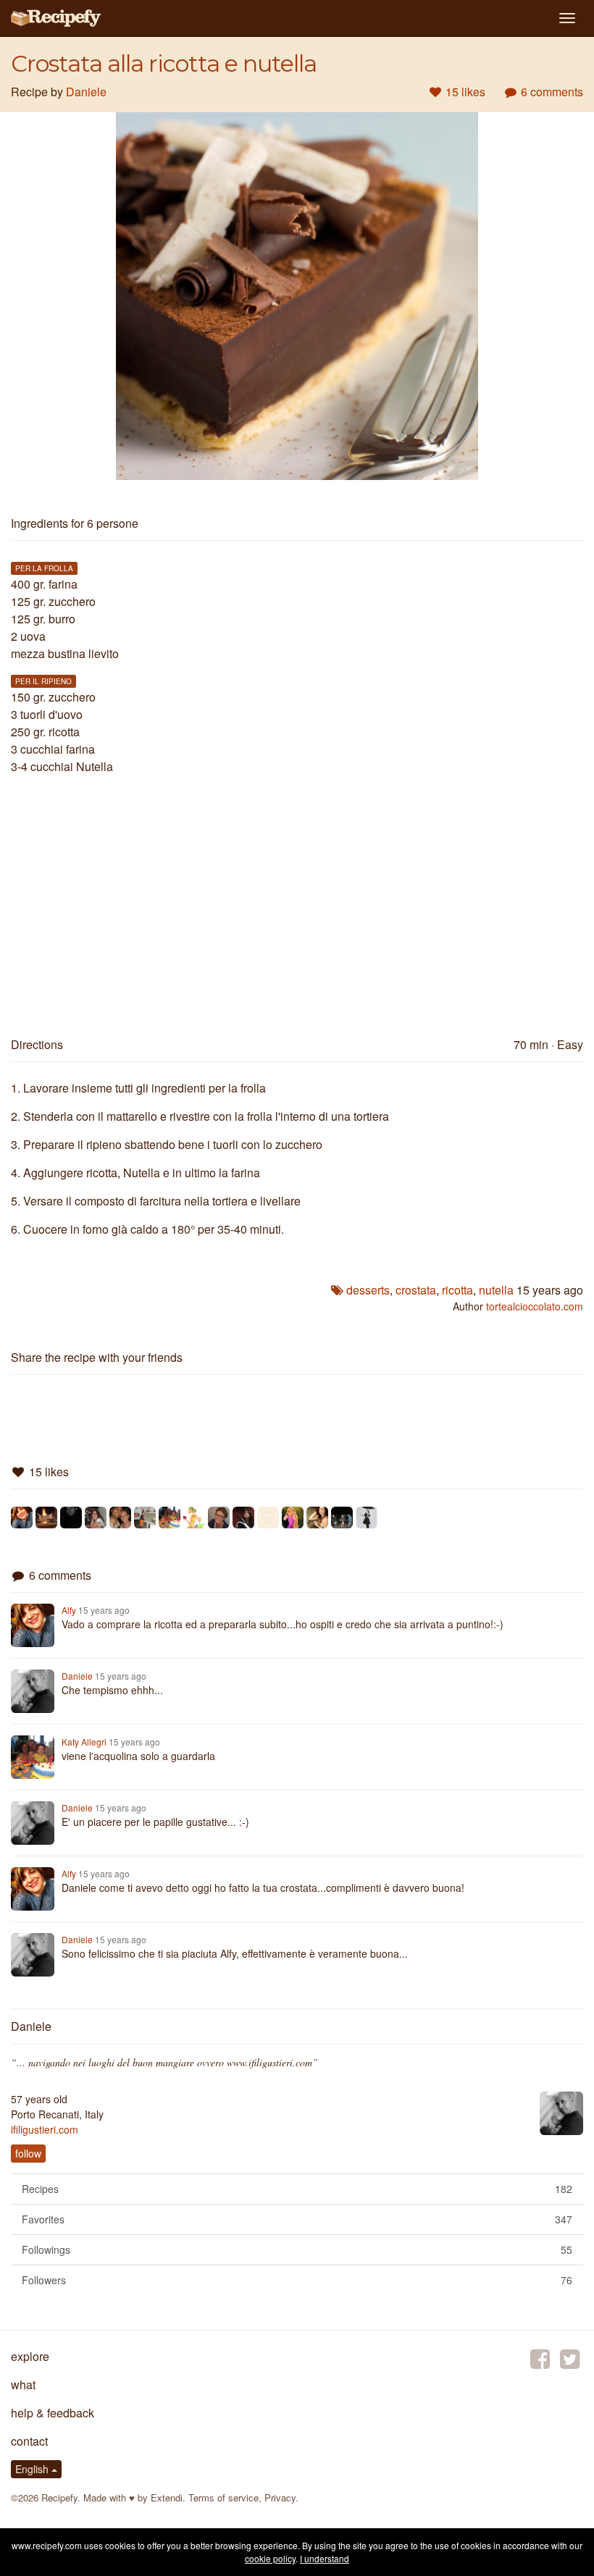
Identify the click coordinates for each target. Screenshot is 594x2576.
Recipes (297, 2189)
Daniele (86, 92)
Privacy (280, 2497)
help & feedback (53, 2413)
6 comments (551, 92)
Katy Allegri (84, 1742)
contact (29, 2441)
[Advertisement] (297, 900)
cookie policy (270, 2558)
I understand (325, 2558)
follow (28, 2153)
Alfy (69, 1610)
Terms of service (223, 2497)
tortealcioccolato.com (535, 1306)
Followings (297, 2249)
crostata (416, 1290)
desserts (368, 1290)
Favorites (297, 2219)
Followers (297, 2280)
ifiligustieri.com (45, 2129)
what (23, 2385)
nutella (496, 1290)
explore (30, 2356)
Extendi (167, 2497)
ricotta (457, 1290)
